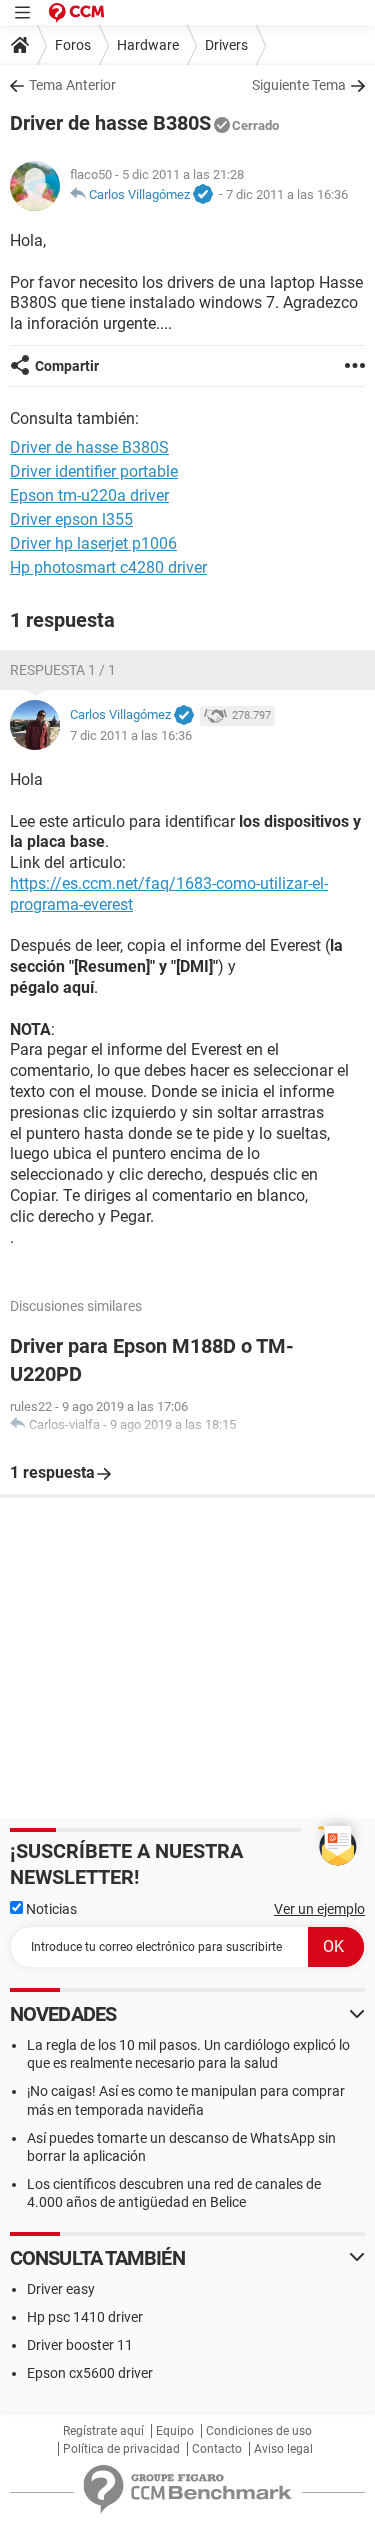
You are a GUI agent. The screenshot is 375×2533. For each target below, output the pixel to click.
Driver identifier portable (94, 471)
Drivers (226, 45)
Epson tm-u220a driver (89, 495)
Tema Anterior (72, 85)
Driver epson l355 (71, 519)
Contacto (217, 2449)
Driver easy (61, 2289)
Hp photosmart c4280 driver (108, 567)
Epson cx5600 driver (90, 2373)
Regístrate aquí (103, 2431)
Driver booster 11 (80, 2345)
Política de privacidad (121, 2449)
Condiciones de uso (259, 2431)
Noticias (50, 1909)
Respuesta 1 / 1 (63, 670)
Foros (73, 45)
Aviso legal (283, 2449)
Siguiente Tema (299, 85)
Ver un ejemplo (319, 1909)
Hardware (148, 45)
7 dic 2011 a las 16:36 (287, 194)
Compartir (67, 366)
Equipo (175, 2431)
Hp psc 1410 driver (85, 2317)
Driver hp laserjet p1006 (93, 543)
